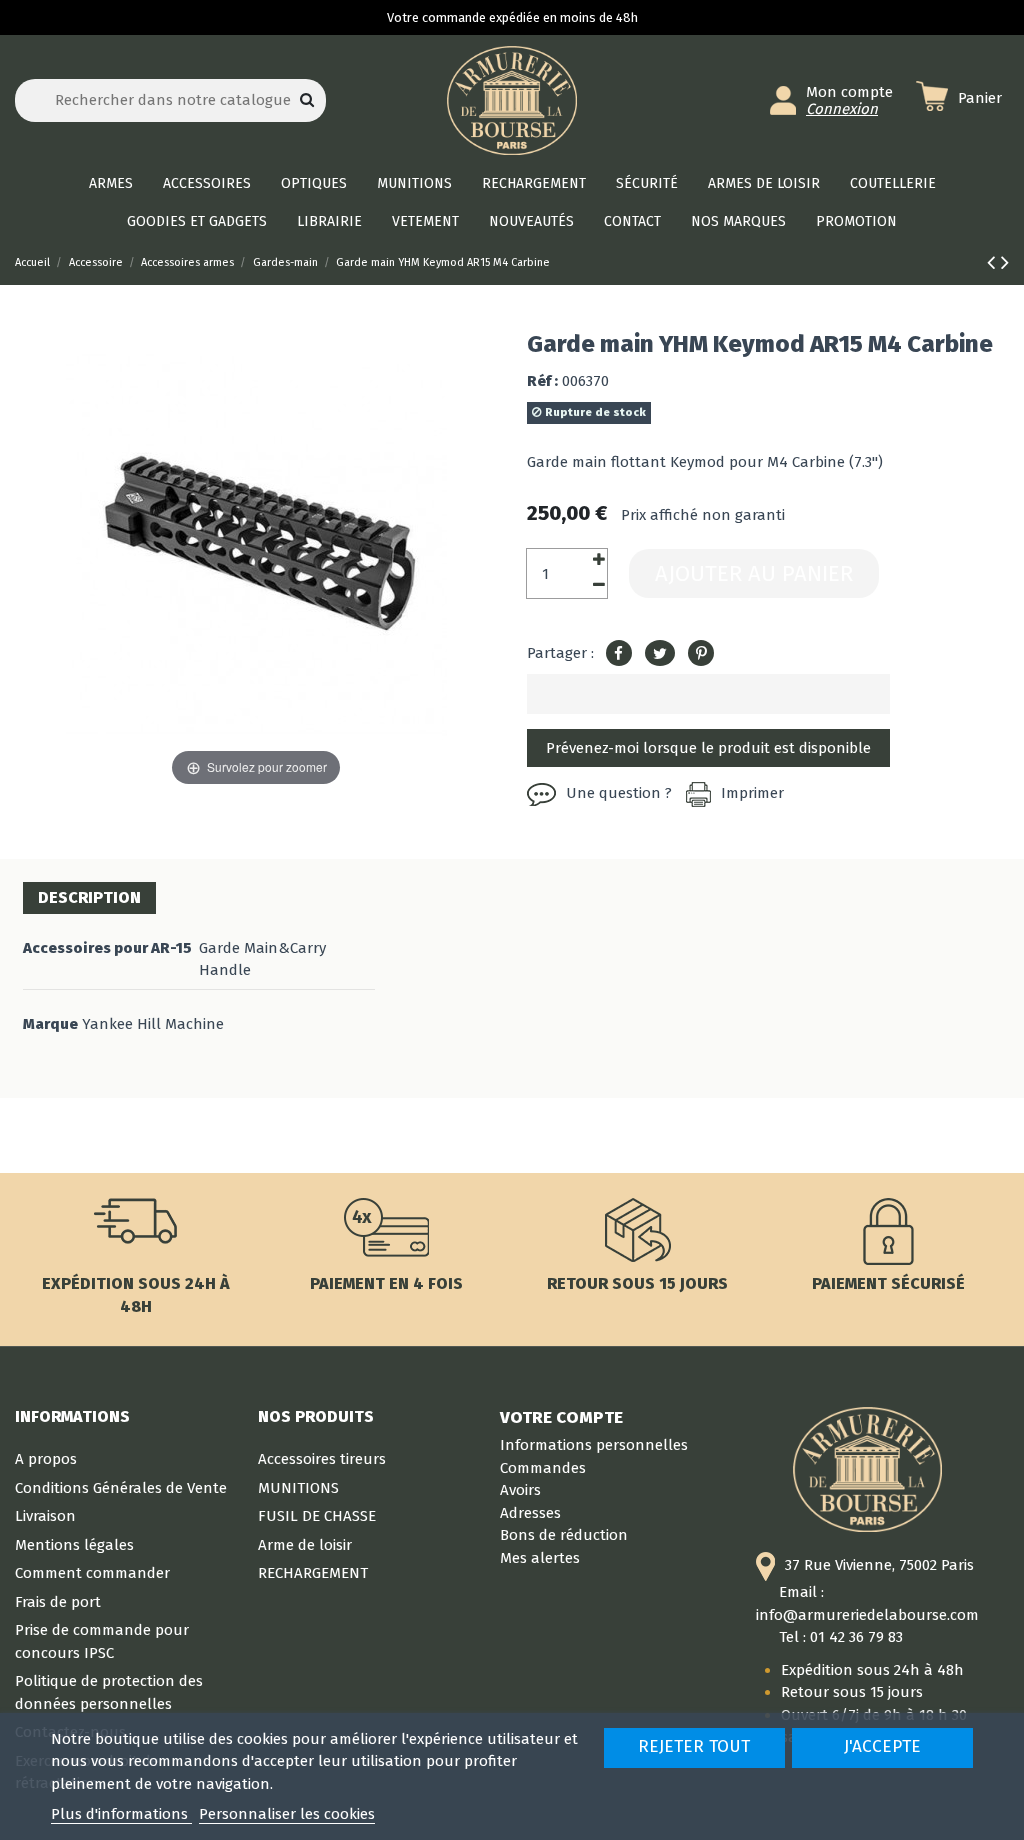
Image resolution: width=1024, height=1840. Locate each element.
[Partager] (619, 654)
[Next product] (1005, 262)
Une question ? (619, 793)
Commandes (543, 1468)
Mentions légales (74, 1545)
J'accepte (882, 1746)
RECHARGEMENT (313, 1573)
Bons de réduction (564, 1535)
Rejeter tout (694, 1746)
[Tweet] (660, 654)
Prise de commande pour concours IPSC (102, 1641)
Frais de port (58, 1602)
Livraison (45, 1516)
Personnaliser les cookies (287, 1814)
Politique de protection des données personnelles (109, 1692)
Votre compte (561, 1417)
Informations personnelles (594, 1445)
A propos (46, 1459)
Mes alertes (540, 1558)
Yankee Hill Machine (153, 1024)
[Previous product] (994, 262)
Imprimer (752, 793)
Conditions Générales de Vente (121, 1488)
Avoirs (520, 1490)
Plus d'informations (121, 1814)
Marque (50, 1024)
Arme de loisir (305, 1545)
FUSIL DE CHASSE (317, 1516)
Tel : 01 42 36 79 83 (841, 1637)
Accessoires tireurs (322, 1459)
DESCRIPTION (89, 897)
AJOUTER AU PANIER (754, 573)
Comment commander (92, 1573)
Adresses (530, 1513)
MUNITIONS (298, 1488)
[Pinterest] (701, 654)
